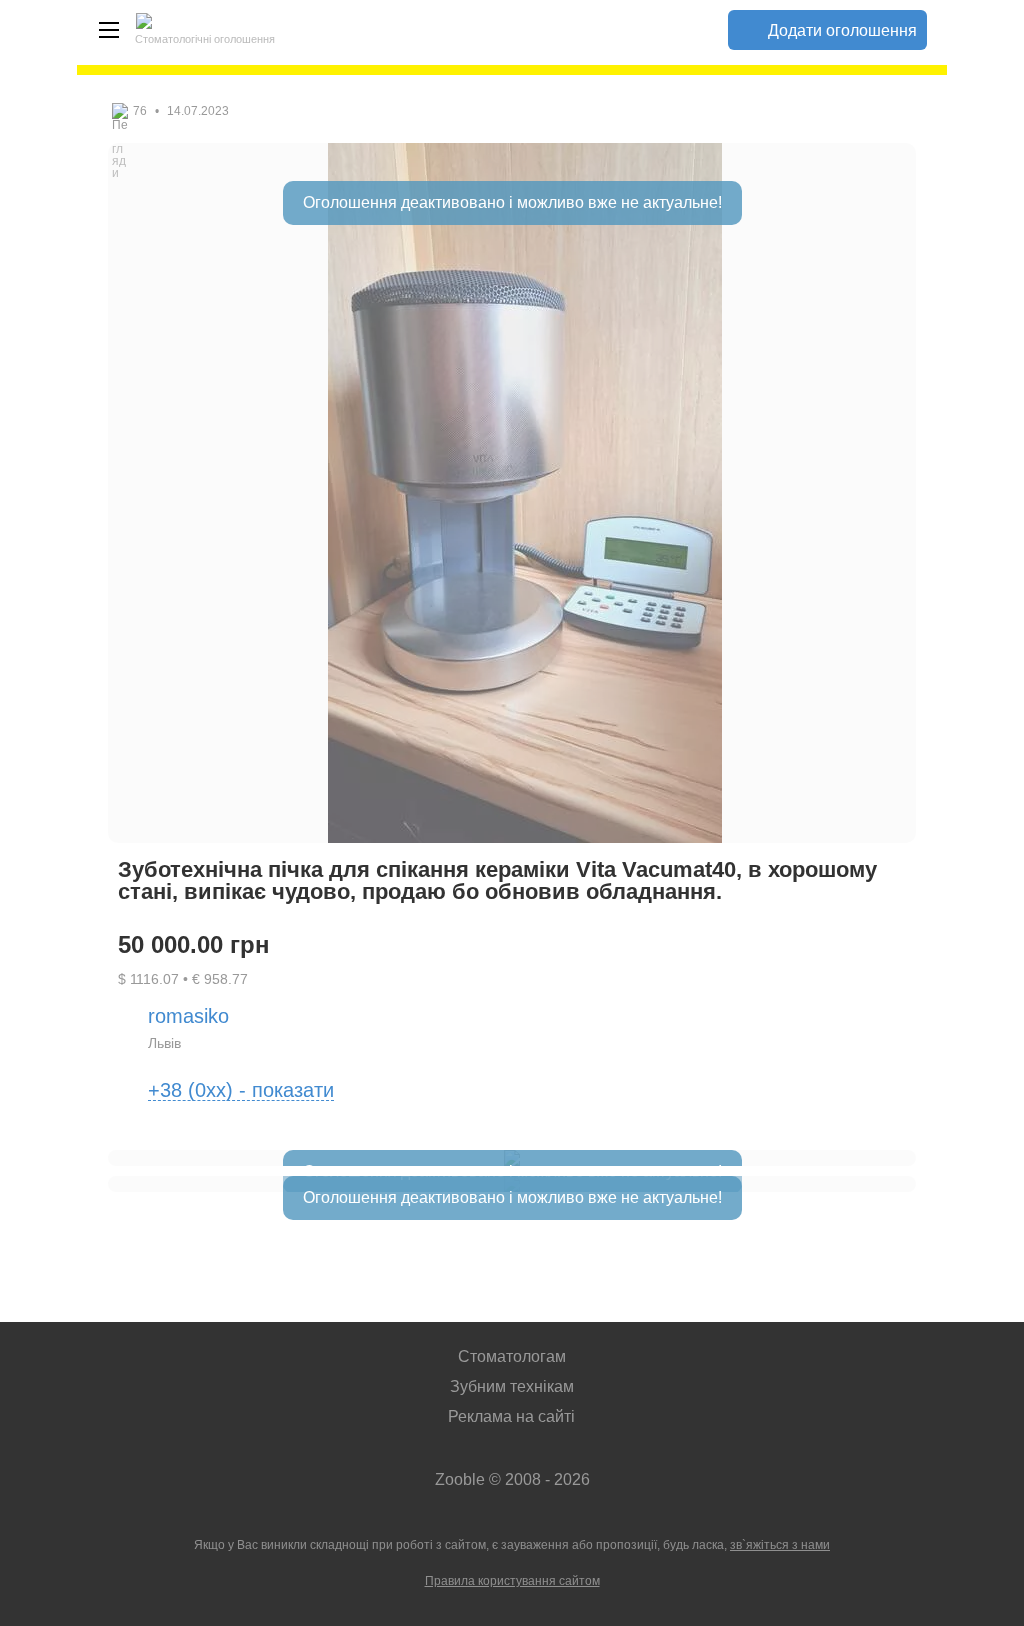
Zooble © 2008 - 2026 (512, 1479)
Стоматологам (512, 1356)
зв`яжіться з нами (780, 1545)
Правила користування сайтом (512, 1581)
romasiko (188, 1016)
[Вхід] (688, 30)
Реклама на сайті (511, 1416)
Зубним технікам (512, 1386)
